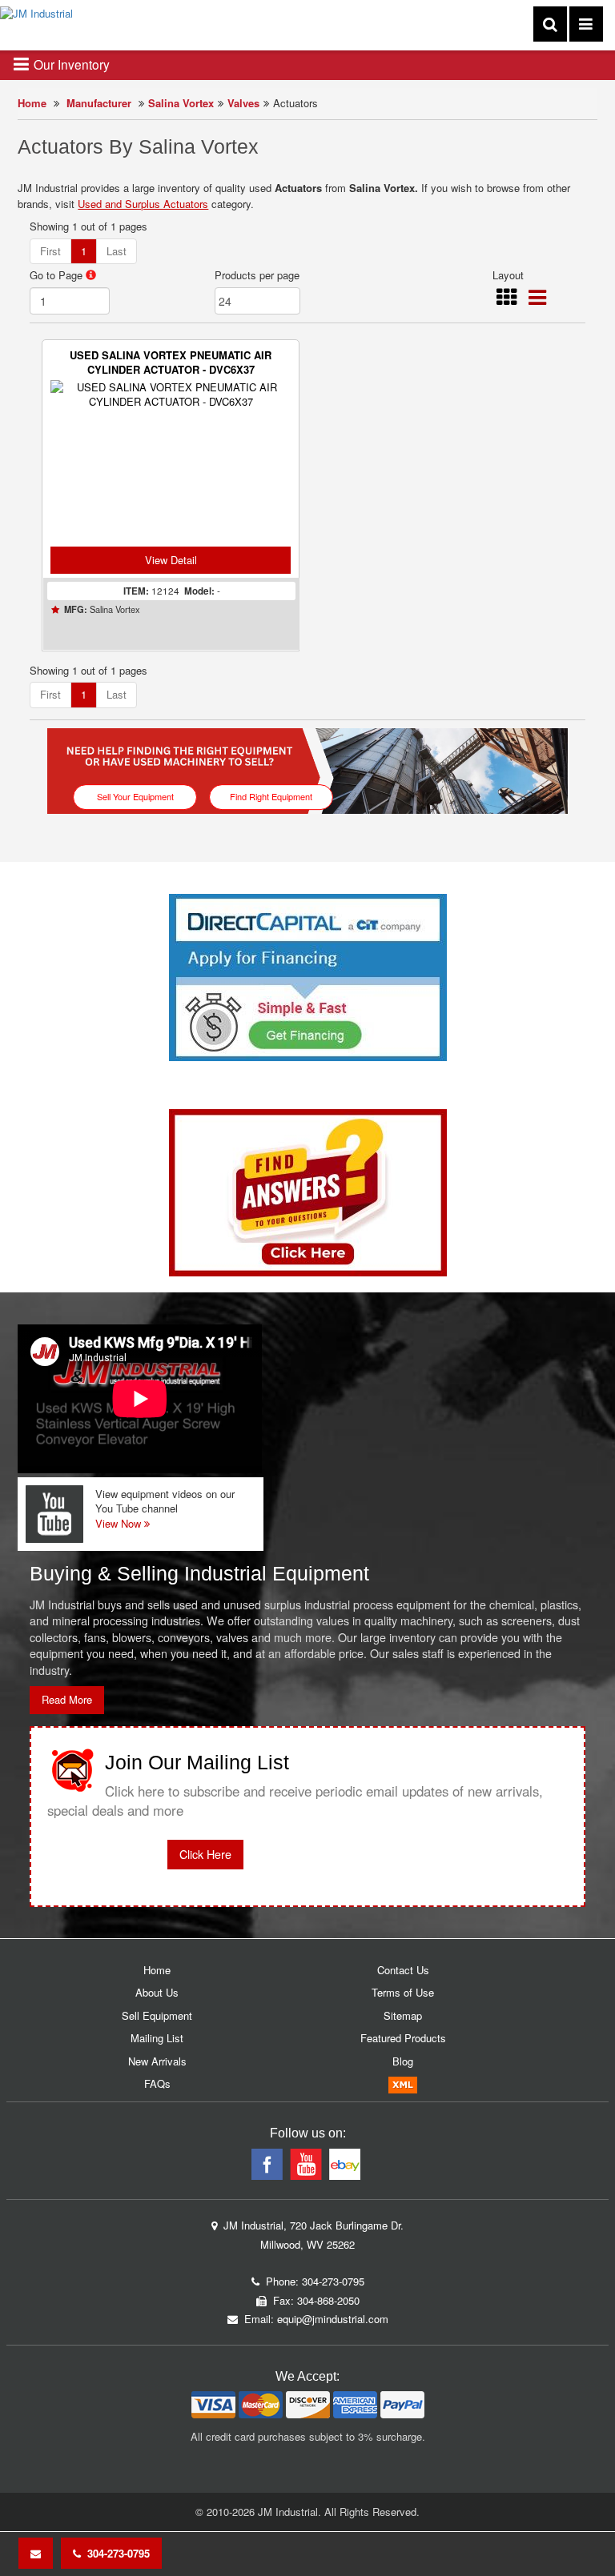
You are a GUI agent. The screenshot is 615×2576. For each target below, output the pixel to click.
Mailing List (157, 2038)
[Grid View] (507, 300)
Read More (67, 1699)
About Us (157, 1992)
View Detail (171, 560)
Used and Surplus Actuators (143, 204)
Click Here (205, 1854)
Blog (403, 2061)
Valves (243, 103)
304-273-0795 (115, 2553)
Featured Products (403, 2038)
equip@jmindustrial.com (333, 2319)
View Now (120, 1523)
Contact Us (403, 1970)
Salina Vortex (181, 103)
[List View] (537, 300)
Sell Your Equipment (135, 796)
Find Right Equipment (271, 796)
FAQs (157, 2083)
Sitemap (403, 2015)
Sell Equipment (157, 2015)
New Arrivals (157, 2061)
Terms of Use (403, 1992)
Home (32, 103)
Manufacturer (99, 103)
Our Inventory (70, 64)
